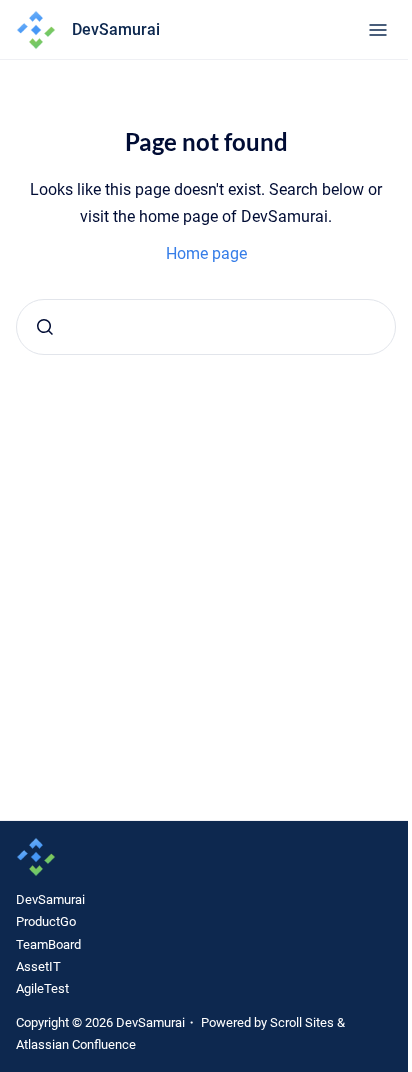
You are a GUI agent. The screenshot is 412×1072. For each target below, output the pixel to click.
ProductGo (46, 921)
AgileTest (42, 988)
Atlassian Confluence (76, 1044)
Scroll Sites (302, 1022)
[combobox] (206, 327)
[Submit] (45, 327)
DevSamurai (50, 899)
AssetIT (38, 966)
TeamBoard (48, 944)
